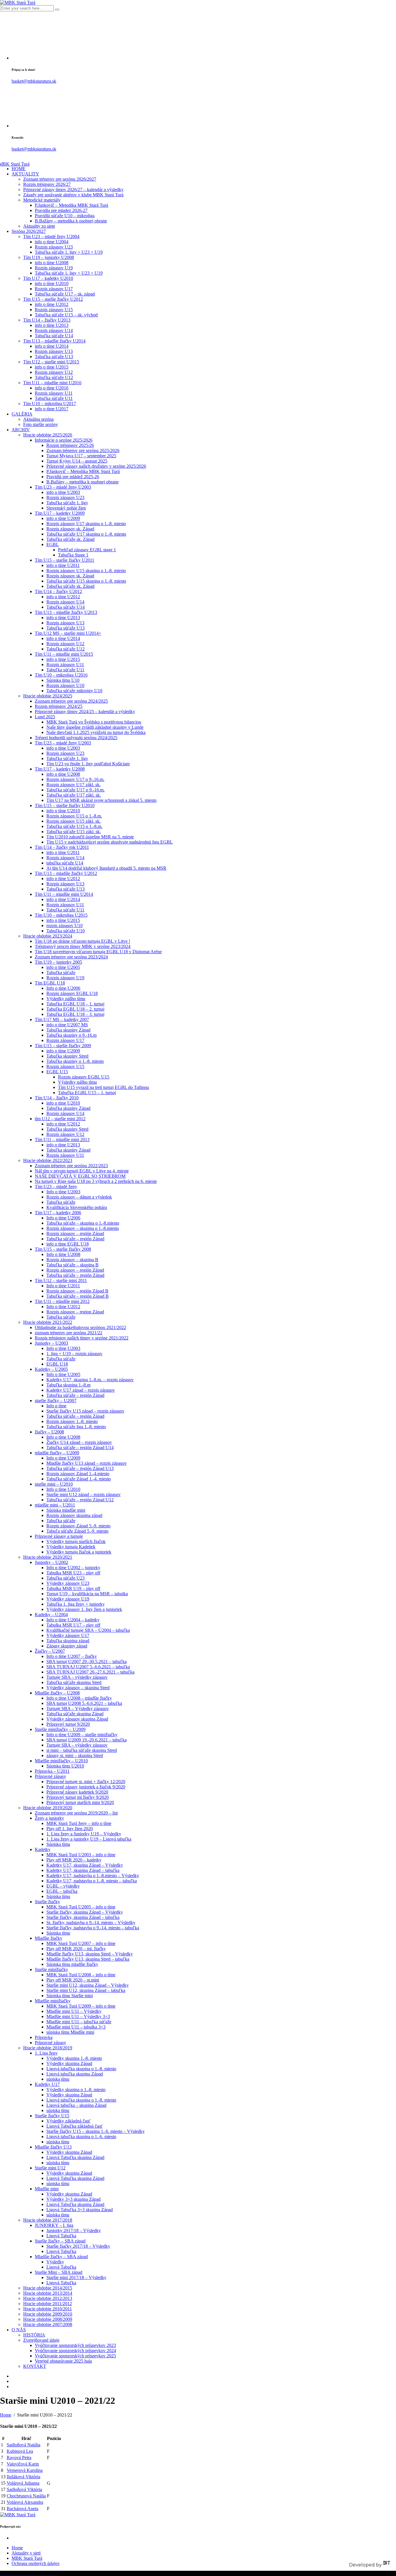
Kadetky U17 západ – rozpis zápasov (81, 1390)
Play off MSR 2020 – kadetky (74, 1860)
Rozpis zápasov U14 (54, 330)
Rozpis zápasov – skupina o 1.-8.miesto (83, 1228)
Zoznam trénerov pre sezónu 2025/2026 (83, 451)
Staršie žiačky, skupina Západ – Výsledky (85, 1912)
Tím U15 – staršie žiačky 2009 (63, 1046)
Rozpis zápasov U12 (54, 372)
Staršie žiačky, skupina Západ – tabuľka (83, 1917)
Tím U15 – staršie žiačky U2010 (65, 805)
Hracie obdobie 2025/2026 (48, 435)
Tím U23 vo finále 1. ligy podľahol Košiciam (88, 764)
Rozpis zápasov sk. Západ (70, 529)
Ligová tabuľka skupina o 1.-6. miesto (81, 2137)
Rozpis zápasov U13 (54, 351)
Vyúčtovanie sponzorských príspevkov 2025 (75, 2356)
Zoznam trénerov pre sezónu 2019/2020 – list (76, 1813)
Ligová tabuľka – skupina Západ (76, 2105)
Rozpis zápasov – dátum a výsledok (79, 1197)
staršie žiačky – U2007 (56, 1401)
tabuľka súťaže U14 (65, 863)
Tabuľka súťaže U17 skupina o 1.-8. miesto (86, 534)
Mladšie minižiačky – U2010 (61, 1761)
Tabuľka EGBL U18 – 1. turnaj (75, 1004)
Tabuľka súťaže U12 (54, 377)
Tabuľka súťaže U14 (54, 336)
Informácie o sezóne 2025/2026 (64, 440)
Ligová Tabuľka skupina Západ (75, 2157)
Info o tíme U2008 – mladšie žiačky (79, 1698)
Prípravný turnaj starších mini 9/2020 (80, 1802)
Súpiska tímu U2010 (65, 1766)
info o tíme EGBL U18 (68, 1244)
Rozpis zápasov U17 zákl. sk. (73, 785)
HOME (19, 169)
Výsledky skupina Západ (69, 2063)
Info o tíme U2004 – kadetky (73, 1620)
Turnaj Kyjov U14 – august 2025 (77, 461)
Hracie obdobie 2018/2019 (48, 2048)
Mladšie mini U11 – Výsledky (74, 2011)
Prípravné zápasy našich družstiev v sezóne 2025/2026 (96, 466)
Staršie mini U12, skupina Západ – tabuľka (86, 1990)
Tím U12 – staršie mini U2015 (51, 362)
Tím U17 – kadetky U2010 (48, 278)
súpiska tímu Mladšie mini (70, 2032)
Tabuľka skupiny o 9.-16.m (71, 1035)
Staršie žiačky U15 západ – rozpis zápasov (85, 1411)
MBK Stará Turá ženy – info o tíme (79, 1823)
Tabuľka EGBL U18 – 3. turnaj (75, 1014)
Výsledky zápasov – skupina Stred (78, 1688)
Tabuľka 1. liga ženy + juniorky (76, 1604)
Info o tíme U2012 (63, 1307)
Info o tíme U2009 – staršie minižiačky (82, 1735)
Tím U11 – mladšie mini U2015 (64, 654)
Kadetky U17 (47, 2084)
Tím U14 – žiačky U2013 (47, 320)
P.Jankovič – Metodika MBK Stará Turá (71, 205)
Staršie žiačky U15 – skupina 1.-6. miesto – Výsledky (96, 2131)
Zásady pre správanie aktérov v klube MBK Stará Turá (73, 195)
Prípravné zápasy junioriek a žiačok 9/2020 (86, 1787)
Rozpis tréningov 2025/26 (70, 445)
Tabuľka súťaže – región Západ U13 (80, 1468)
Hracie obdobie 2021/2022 (48, 1322)
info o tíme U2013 (52, 325)
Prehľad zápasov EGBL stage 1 (87, 550)
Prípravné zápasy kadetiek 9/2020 (77, 1792)
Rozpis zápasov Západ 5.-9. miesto (78, 1526)
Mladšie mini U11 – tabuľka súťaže (79, 2022)
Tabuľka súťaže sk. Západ (70, 539)
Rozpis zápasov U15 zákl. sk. (73, 821)
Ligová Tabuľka (61, 2236)
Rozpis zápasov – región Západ (75, 1233)
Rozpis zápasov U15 (54, 310)
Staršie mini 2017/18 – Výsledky (76, 2277)
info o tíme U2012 (52, 304)
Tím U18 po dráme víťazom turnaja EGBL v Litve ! (82, 941)
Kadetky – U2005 (51, 1369)
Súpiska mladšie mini (66, 1510)
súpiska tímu (58, 2079)
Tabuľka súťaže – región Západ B (78, 1296)
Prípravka (44, 2037)
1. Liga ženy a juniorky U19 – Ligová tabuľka (89, 1839)
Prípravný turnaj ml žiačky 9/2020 (78, 1797)
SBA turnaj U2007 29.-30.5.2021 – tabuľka (87, 1662)
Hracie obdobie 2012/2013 (48, 2298)
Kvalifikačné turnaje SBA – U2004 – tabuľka (88, 1630)
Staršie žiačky (47, 1902)
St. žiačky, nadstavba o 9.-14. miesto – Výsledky (91, 1923)
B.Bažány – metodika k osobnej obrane (71, 221)
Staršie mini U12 (50, 2168)
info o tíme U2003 (63, 492)
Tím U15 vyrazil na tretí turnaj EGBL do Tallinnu (103, 1087)
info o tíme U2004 (52, 242)
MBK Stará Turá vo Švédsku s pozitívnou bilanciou (94, 722)
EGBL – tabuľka (62, 1891)
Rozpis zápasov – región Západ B (77, 1291)
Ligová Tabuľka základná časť (75, 2126)
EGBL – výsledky (63, 1886)
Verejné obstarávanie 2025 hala (63, 2361)
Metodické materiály (42, 200)
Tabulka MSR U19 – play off (73, 1588)
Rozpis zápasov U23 (54, 247)
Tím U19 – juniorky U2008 (49, 257)
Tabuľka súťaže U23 (66, 1578)
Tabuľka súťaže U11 (54, 398)
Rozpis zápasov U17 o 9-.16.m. (75, 779)
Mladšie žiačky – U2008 (57, 1693)
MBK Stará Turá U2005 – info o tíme (81, 1907)
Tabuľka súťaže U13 (54, 357)
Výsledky (55, 2262)
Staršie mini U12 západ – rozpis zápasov (83, 1494)
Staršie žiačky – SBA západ (60, 2241)
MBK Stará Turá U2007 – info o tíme (81, 1943)
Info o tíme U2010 (63, 1489)
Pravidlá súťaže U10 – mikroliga (65, 216)
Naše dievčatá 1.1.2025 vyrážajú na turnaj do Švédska (96, 732)
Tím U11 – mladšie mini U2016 (52, 383)
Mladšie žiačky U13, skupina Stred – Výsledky (90, 1954)
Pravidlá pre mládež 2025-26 (73, 477)
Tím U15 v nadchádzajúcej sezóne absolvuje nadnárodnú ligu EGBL (110, 842)
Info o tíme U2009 (63, 1458)
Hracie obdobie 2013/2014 (48, 2293)
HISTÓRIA (34, 2335)
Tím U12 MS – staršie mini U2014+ (68, 633)
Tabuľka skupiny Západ (68, 1030)
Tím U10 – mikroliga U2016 (61, 675)
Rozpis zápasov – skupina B (72, 1260)
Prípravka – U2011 (52, 1771)
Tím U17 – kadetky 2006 (58, 1213)
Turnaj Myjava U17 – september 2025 (81, 456)
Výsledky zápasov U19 (68, 1599)
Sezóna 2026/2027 (29, 231)
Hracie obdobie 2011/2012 (48, 2304)
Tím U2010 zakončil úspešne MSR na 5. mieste (90, 837)
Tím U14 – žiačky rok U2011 (62, 847)
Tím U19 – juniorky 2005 (58, 962)
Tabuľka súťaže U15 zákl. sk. (74, 832)
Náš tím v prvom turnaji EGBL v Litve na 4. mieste (82, 1171)
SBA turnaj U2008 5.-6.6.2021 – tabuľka (84, 1703)
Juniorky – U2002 (51, 1562)
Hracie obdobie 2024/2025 (48, 696)
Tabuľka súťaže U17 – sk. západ (65, 294)
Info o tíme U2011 (63, 1286)
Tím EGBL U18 (50, 983)
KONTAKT (35, 2366)
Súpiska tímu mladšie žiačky (72, 1964)
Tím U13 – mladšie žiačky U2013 (66, 612)
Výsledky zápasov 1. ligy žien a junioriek (84, 1609)
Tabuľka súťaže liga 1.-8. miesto (76, 1427)
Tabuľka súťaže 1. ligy (67, 503)
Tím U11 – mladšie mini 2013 (62, 1140)
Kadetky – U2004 (51, 1615)
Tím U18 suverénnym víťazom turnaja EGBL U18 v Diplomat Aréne (98, 952)
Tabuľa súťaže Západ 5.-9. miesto (77, 1531)
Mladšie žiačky (49, 1938)
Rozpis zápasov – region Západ (75, 1312)
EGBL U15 (57, 1072)
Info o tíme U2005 (63, 1374)
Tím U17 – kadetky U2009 (60, 513)
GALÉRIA (22, 414)
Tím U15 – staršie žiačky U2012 (53, 299)
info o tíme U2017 (52, 409)
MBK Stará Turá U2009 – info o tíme (81, 2006)
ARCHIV (21, 430)
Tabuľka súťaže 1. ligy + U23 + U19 (69, 252)
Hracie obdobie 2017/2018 (48, 2220)
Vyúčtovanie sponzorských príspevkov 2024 (75, 2351)
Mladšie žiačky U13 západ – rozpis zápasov (87, 1463)
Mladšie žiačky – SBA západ (61, 2257)
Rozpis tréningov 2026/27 (47, 184)
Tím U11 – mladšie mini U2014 (64, 894)
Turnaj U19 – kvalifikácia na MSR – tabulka (87, 1594)
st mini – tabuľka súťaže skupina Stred (82, 1750)
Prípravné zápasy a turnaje (59, 1536)
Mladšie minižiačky (53, 2001)
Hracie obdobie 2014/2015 (48, 2288)
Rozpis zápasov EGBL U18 (72, 993)
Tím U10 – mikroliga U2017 (50, 404)
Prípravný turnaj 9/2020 (68, 1724)
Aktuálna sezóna (38, 419)
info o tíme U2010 (52, 283)
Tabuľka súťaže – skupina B (72, 1265)
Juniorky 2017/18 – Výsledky (74, 2230)
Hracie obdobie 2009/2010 (48, 2314)
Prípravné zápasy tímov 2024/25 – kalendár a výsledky (85, 711)
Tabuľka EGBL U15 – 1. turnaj (87, 1093)
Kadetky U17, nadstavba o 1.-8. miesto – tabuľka (92, 1881)
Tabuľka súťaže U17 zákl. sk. (74, 795)
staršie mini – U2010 (54, 1484)
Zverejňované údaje (41, 2340)
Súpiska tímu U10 (63, 680)
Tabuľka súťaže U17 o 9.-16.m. (76, 790)
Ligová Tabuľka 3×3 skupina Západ (80, 2210)
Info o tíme (56, 1406)
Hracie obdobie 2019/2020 (48, 1808)
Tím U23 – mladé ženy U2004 (51, 236)
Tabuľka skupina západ (68, 1641)
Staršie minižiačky (51, 1969)
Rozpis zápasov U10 (65, 685)
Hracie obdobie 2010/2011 (48, 2309)
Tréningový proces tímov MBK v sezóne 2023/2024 (83, 946)
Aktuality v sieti (26, 2553)
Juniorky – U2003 (51, 1343)
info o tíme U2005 (63, 967)
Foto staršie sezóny (41, 424)
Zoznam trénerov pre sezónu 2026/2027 (60, 179)
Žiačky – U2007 (50, 1651)
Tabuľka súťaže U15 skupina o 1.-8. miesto (86, 581)
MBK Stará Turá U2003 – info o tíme (81, 1855)
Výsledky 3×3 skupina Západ (73, 2199)
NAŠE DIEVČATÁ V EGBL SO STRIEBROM (80, 1176)
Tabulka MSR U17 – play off (73, 1625)
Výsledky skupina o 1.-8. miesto (76, 2090)
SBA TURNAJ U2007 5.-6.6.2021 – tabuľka (88, 1667)
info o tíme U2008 (52, 263)
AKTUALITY (25, 174)
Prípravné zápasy (50, 1776)
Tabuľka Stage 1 (73, 555)
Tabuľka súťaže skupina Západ (75, 1714)
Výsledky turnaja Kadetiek (71, 1547)
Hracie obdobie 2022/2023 (48, 1160)
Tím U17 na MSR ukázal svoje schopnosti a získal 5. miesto (101, 800)
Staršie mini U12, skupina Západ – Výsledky (88, 1985)
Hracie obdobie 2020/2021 (48, 1557)
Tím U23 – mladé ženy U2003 (63, 487)
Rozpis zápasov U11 (54, 393)
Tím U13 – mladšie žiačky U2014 (54, 341)
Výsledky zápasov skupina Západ (77, 1719)
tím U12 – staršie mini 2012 (60, 1119)
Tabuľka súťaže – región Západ (75, 1239)
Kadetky (43, 1849)
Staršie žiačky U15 (52, 2116)
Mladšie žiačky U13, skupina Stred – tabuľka (88, 1959)
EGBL (53, 544)
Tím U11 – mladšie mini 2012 (62, 1301)
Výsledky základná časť (68, 2121)
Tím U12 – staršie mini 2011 (61, 1280)
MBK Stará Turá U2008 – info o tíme (81, 1975)
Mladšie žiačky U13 (53, 2147)
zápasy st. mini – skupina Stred (75, 1755)
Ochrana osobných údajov (36, 2563)
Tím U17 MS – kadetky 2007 (62, 1019)
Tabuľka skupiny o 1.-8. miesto (75, 1061)
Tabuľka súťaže (61, 972)
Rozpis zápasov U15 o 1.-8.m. (74, 816)
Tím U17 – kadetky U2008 (60, 769)
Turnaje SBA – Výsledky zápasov (78, 1708)
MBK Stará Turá (27, 2558)
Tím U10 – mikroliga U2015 (61, 915)
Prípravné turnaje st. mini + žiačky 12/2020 (86, 1782)
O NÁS (19, 2330)
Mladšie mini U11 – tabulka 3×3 (76, 2027)
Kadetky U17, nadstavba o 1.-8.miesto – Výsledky (93, 1876)
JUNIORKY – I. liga (54, 2225)
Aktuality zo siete (39, 226)
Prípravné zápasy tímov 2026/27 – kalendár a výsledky (73, 190)
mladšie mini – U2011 (55, 1505)
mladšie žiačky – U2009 (57, 1453)
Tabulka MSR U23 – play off (73, 1573)
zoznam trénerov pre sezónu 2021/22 (69, 1333)
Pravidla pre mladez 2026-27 (61, 210)
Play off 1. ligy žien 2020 (70, 1829)
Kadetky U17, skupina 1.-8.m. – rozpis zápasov (90, 1380)
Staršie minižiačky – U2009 (60, 1729)
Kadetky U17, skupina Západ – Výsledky (85, 1865)
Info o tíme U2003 (63, 1192)
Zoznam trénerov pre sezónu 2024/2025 (71, 701)
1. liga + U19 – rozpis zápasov (74, 1354)
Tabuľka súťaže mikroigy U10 (74, 691)
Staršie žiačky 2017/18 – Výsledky (78, 2246)
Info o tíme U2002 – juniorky (73, 1568)
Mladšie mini (47, 2189)
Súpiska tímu (58, 1844)
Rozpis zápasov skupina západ (74, 1515)
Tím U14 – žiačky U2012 (58, 591)
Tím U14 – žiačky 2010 (57, 1098)
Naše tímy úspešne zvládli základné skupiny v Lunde (95, 727)
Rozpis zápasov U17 (54, 289)
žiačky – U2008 (49, 1432)
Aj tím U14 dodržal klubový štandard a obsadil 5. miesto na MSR (106, 868)
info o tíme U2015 (52, 367)
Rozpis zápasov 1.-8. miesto (72, 1421)
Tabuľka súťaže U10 (66, 931)
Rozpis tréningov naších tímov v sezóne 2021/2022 (82, 1338)
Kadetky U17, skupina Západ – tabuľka (83, 1870)
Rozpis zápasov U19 (54, 268)
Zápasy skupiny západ (67, 1646)
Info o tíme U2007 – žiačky (72, 1656)
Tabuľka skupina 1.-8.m (68, 1385)
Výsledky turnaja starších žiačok (76, 1541)
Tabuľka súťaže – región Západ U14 (80, 1447)
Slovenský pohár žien (66, 508)
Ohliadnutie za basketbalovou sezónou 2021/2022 (80, 1327)
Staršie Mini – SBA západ (59, 2272)
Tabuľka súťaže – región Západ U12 (80, 1500)
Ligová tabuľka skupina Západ (75, 2074)
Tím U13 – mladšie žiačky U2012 (66, 873)
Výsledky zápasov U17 (68, 1635)
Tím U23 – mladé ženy (56, 1187)
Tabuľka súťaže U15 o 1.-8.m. (74, 826)
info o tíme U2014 (52, 346)
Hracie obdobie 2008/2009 (48, 2319)
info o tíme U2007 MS (67, 1025)
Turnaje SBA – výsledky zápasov (77, 1677)
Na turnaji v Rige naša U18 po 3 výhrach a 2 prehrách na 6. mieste (96, 1181)
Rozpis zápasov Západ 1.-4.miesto (78, 1474)
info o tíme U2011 (63, 565)
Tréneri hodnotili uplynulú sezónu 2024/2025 (76, 738)
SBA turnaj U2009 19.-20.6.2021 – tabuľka (87, 1740)
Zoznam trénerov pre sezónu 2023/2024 (71, 957)
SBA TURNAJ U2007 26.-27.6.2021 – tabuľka (90, 1672)
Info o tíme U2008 (63, 1254)
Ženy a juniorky (49, 1818)
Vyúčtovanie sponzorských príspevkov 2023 (75, 2345)
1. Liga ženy (46, 2053)
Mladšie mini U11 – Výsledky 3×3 (78, 2016)
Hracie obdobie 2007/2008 (48, 2324)
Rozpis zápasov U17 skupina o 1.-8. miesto (86, 524)
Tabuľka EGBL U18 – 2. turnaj (75, 1009)
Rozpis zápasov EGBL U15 (84, 1077)
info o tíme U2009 (63, 518)
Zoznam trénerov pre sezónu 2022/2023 (71, 1166)
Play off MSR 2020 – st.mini (73, 1980)
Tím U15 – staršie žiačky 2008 (63, 1249)
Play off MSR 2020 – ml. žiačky (76, 1949)
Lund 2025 (45, 717)
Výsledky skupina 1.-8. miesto (74, 2058)
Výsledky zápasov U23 (68, 1583)
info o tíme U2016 (52, 388)
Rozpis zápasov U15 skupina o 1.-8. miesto (86, 571)
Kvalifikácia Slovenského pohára (77, 1207)
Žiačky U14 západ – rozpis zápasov (79, 1442)
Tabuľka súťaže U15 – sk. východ (66, 315)
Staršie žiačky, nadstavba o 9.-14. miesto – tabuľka (93, 1928)
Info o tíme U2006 (63, 988)
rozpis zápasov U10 (65, 926)
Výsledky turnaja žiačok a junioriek (79, 1552)
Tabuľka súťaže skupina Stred (74, 1682)
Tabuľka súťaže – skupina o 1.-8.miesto (83, 1223)
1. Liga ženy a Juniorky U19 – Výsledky (84, 1834)
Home (17, 2548)
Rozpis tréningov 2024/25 (59, 706)
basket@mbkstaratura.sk (34, 81)
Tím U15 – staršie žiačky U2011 (65, 560)
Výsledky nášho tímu (66, 999)
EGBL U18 (57, 1364)
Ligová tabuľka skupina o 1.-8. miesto (81, 2069)
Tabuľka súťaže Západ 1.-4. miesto (79, 1479)
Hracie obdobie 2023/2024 (48, 936)
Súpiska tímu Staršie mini (70, 1996)
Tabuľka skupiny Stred (67, 1056)
